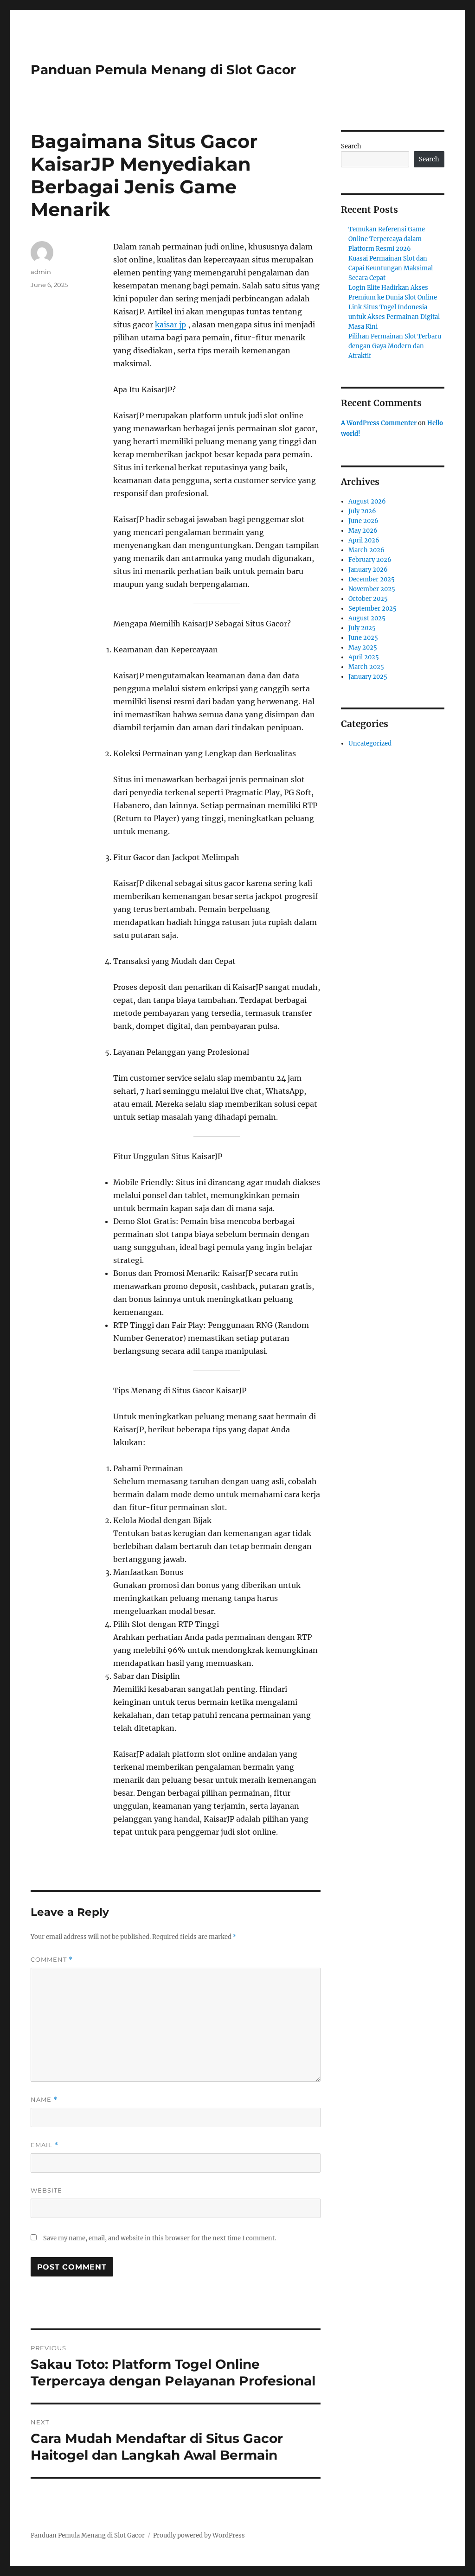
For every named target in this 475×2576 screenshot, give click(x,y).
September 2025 (372, 609)
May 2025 (363, 647)
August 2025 (367, 618)
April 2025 (364, 657)
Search (351, 146)
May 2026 (363, 531)
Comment (52, 1960)
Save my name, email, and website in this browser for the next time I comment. (160, 2238)
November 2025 (372, 589)
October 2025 (368, 599)
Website (46, 2190)
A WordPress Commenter (379, 423)
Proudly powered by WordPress (199, 2535)
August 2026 (367, 501)
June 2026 (363, 521)
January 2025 (368, 677)
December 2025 (372, 579)
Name (44, 2100)
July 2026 (362, 511)
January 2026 (368, 570)
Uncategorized (370, 743)
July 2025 (362, 628)
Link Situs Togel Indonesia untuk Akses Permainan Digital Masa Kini (394, 317)
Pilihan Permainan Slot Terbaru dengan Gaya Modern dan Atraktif (395, 346)
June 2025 (363, 638)
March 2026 (366, 550)
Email (45, 2145)
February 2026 (370, 560)
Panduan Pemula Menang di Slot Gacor (163, 70)
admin (41, 272)
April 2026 (364, 540)
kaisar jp (170, 325)
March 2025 (366, 667)
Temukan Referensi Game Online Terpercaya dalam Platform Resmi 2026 (387, 239)
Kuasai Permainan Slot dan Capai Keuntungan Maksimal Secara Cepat (391, 268)
